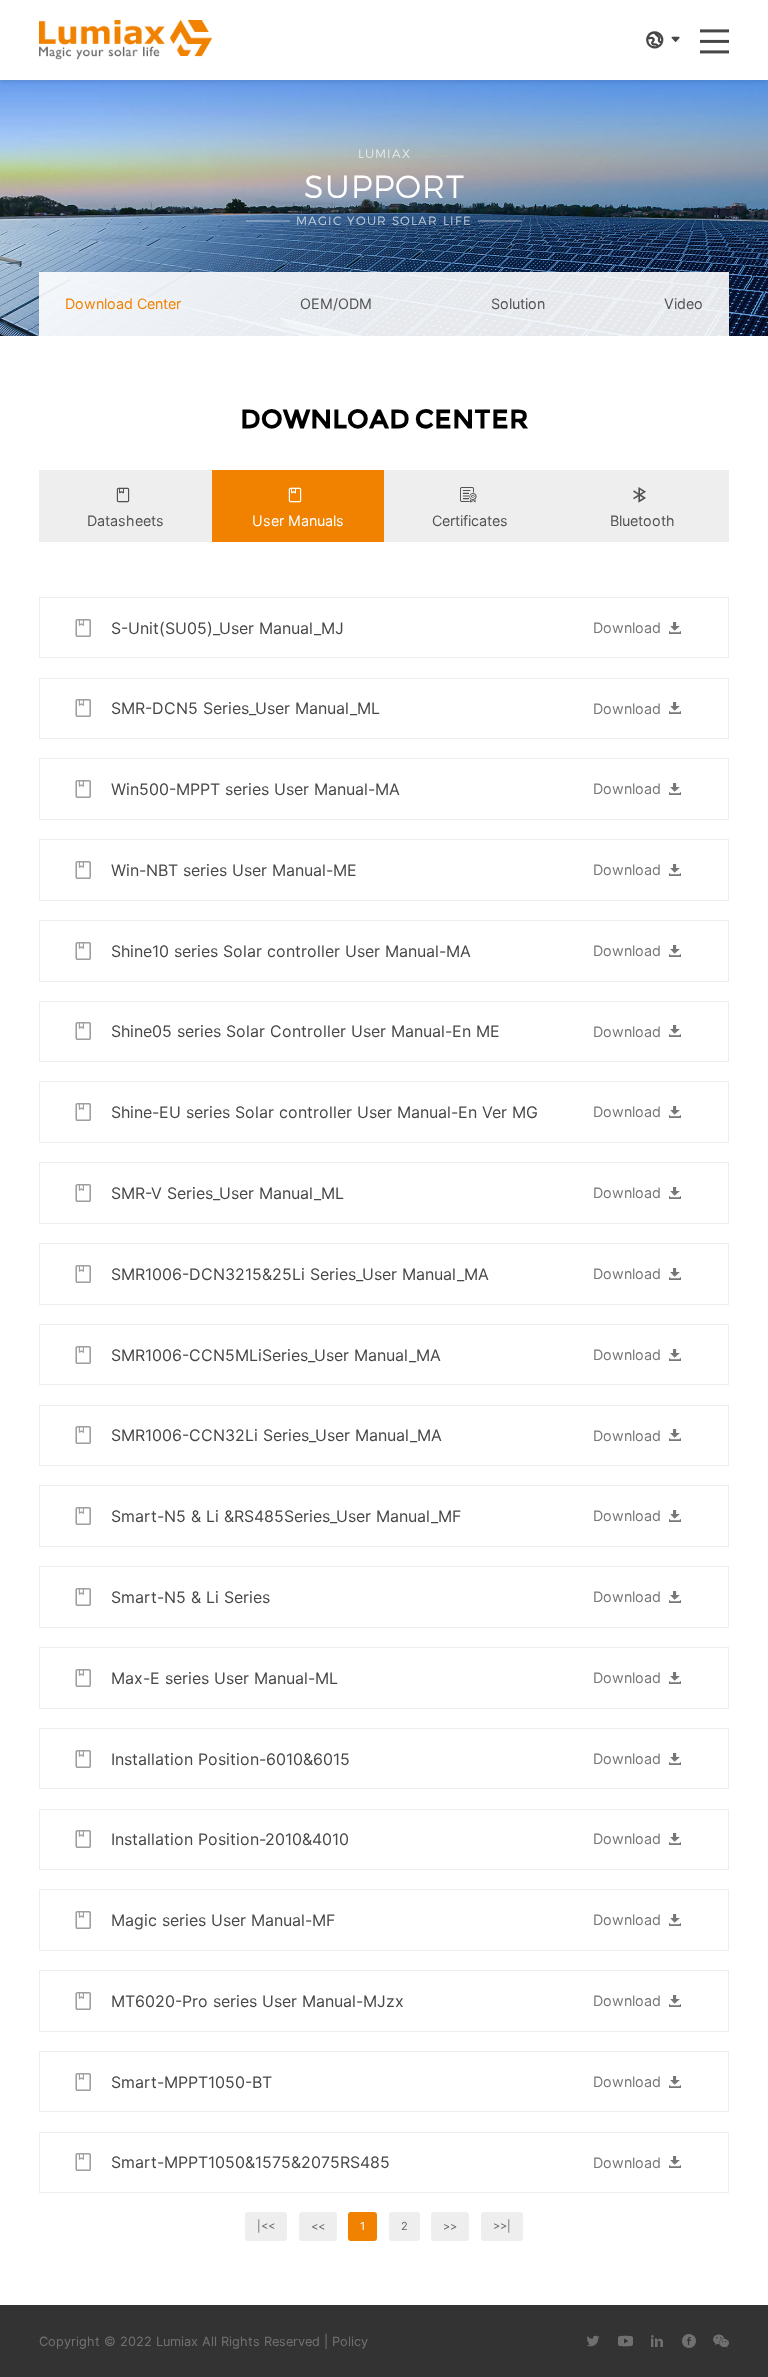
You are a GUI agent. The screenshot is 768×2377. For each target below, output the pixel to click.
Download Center (123, 303)
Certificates (470, 520)
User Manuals (298, 520)
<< (318, 2226)
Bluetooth (642, 520)
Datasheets (125, 520)
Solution (518, 303)
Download (627, 627)
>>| (502, 2226)
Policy (350, 2341)
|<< (266, 2226)
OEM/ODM (336, 303)
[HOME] (125, 40)
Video (683, 303)
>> (450, 2226)
